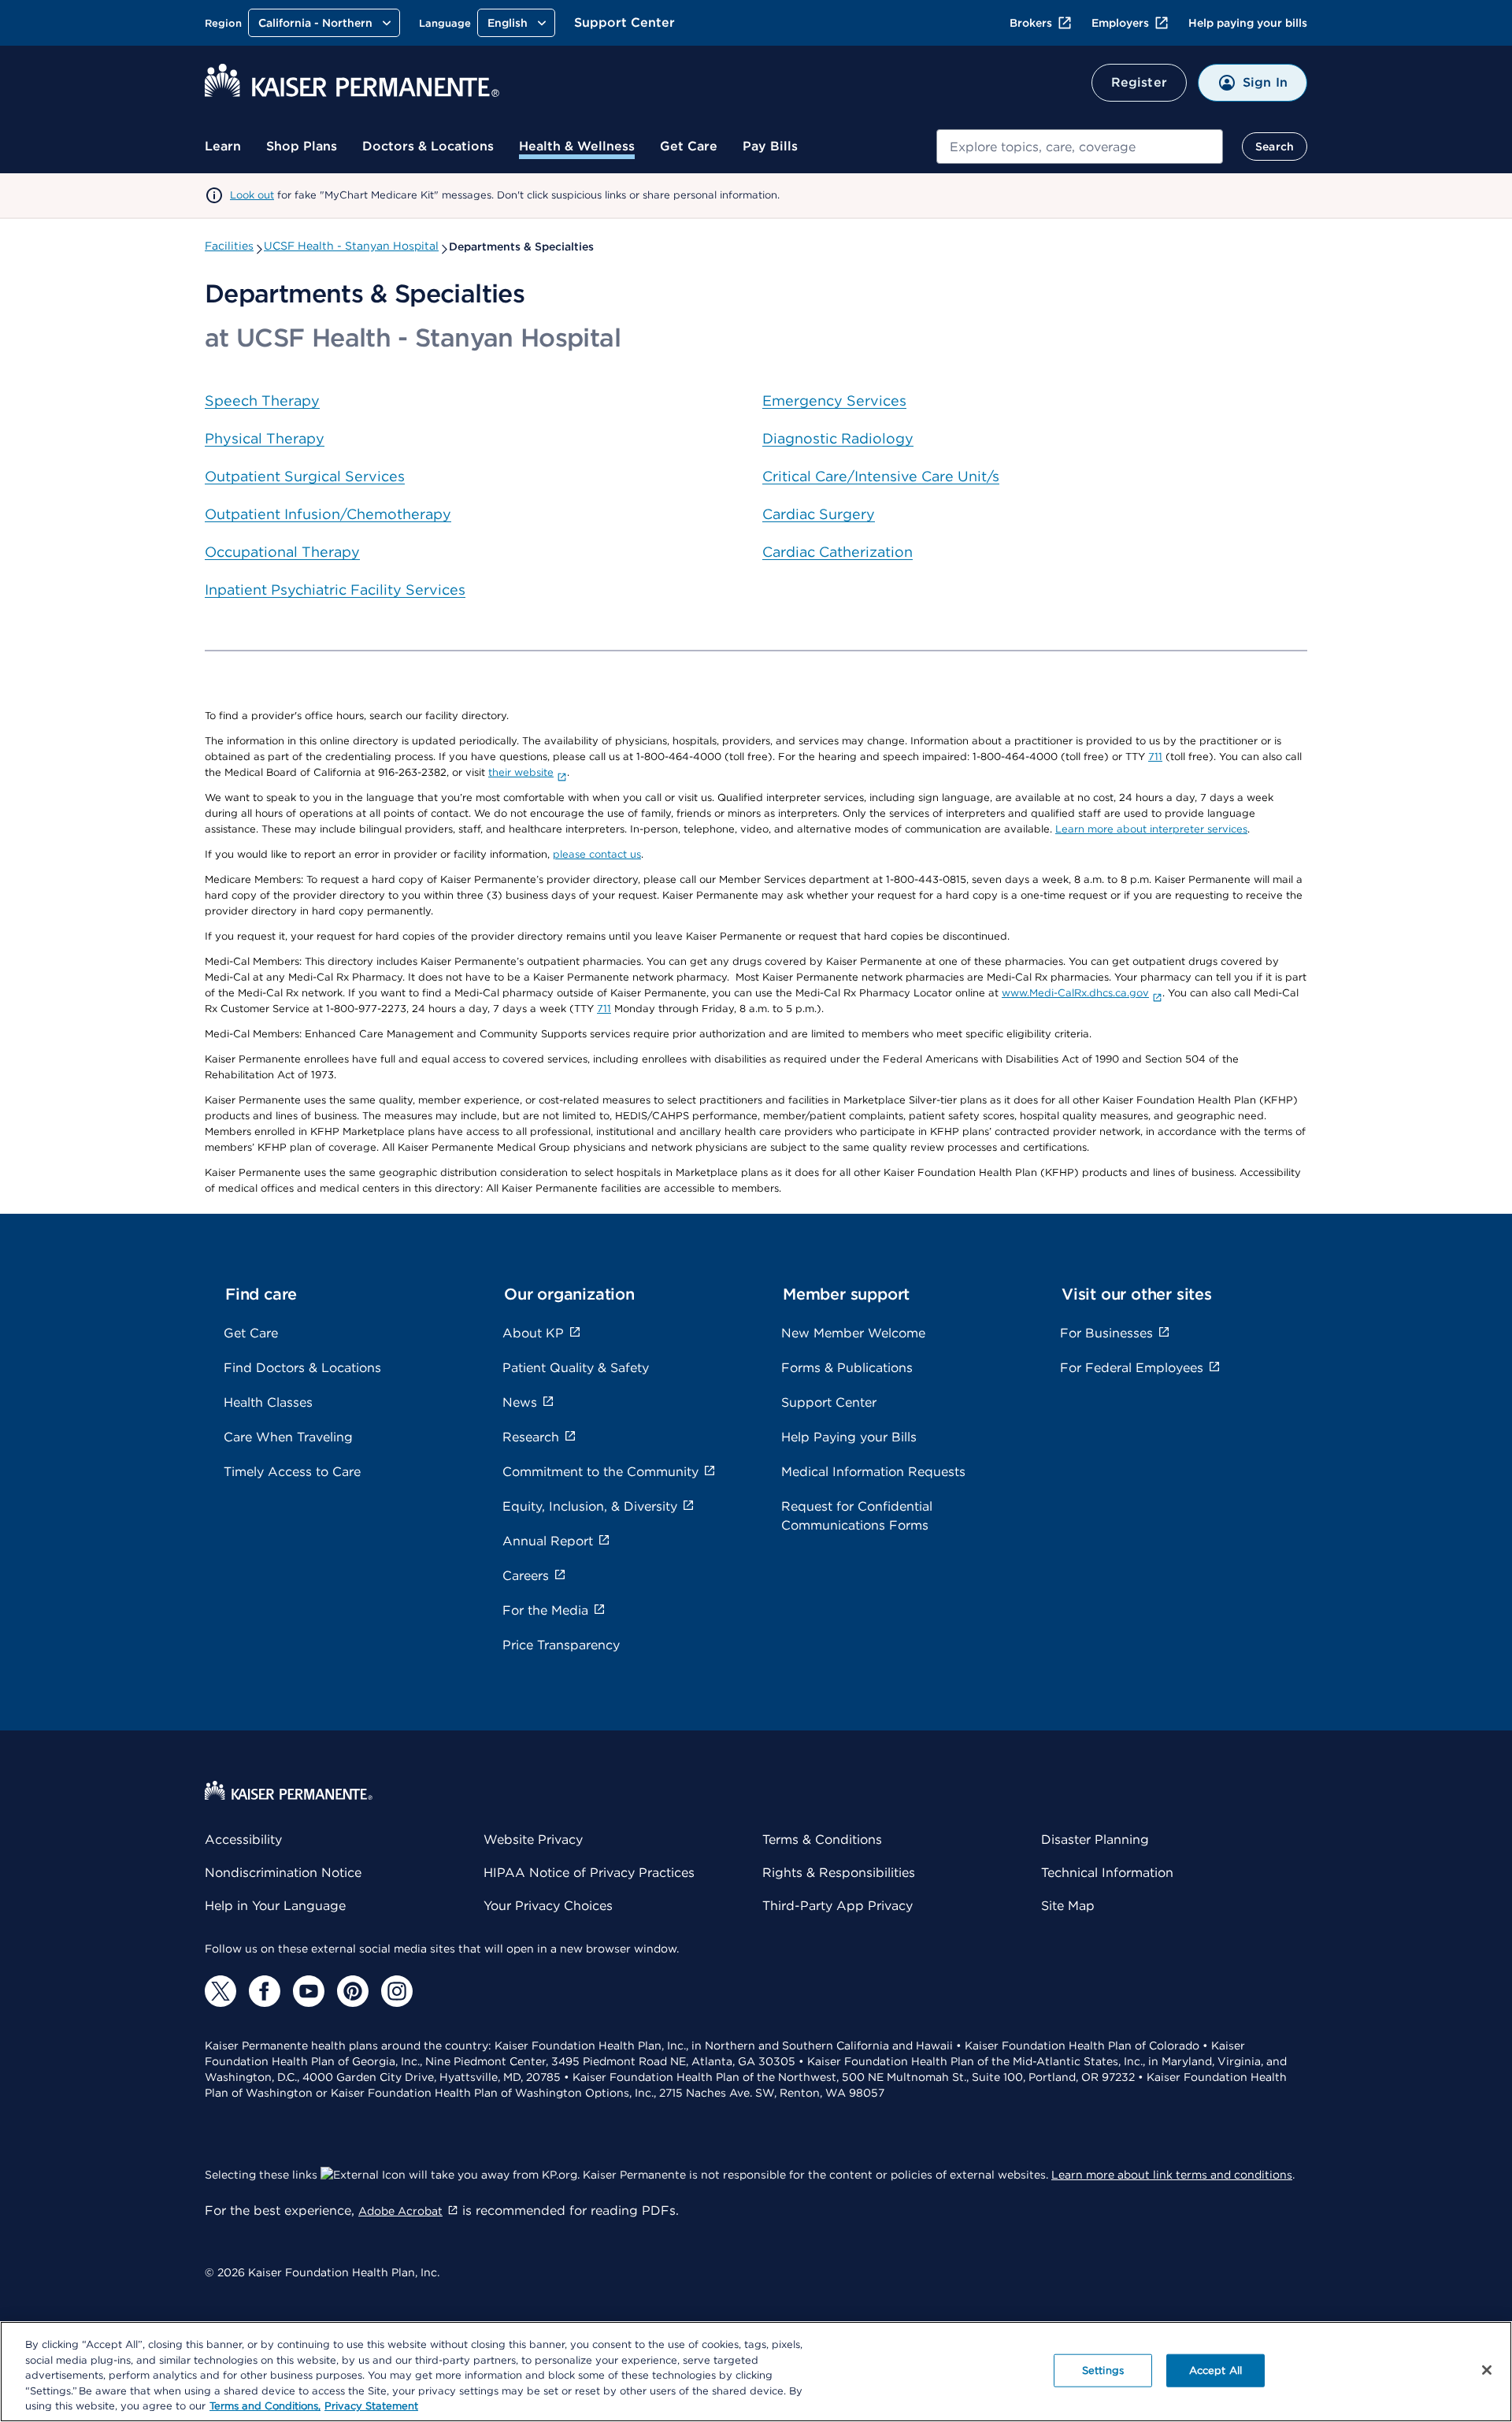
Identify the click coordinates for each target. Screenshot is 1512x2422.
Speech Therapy (262, 401)
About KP (533, 1333)
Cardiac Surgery (819, 514)
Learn (223, 146)
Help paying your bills (1248, 23)
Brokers (1031, 23)
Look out (252, 195)
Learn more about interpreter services (1151, 829)
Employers (1120, 23)
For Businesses (1106, 1333)
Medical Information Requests (873, 1472)
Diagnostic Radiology (838, 438)
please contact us (597, 854)
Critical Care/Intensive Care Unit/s (881, 476)
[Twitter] (220, 1991)
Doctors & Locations (428, 146)
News (520, 1402)
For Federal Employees (1132, 1368)
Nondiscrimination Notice (283, 1873)
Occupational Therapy (282, 552)
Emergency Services (834, 401)
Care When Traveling (288, 1437)
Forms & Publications (847, 1368)
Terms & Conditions (822, 1840)
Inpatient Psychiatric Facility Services (335, 590)
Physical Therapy (265, 438)
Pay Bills (770, 146)
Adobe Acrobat (400, 2211)
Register (1139, 82)
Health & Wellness (577, 146)
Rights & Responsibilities (839, 1873)
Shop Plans (302, 146)
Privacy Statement (371, 2406)
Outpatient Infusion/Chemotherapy (328, 514)
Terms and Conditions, (265, 2406)
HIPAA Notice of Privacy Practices (589, 1873)
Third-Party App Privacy (838, 1906)
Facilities (229, 246)
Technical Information (1107, 1873)
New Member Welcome (853, 1333)
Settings (1103, 2370)
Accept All (1216, 2370)
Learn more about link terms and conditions (1172, 2175)
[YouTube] (309, 1991)
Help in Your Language (275, 1906)
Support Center (624, 22)
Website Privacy (533, 1840)
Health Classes (268, 1402)
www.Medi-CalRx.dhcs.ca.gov (1075, 993)
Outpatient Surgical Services (305, 476)
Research (531, 1437)
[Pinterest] (353, 1991)
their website (521, 772)
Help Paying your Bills (849, 1437)
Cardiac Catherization (838, 552)
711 (1155, 757)
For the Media (545, 1610)
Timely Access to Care (292, 1472)
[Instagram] (397, 1991)
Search (1275, 147)
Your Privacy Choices (548, 1906)
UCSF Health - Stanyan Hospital (351, 246)
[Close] (1487, 2370)
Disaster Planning (1095, 1840)
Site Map (1068, 1906)
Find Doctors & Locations (302, 1368)
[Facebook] (265, 1991)
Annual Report (548, 1541)
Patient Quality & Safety (576, 1368)
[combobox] (1080, 147)
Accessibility (243, 1840)
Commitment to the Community (600, 1472)
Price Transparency (561, 1645)
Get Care (689, 146)
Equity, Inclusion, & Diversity (590, 1506)
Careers (526, 1576)
